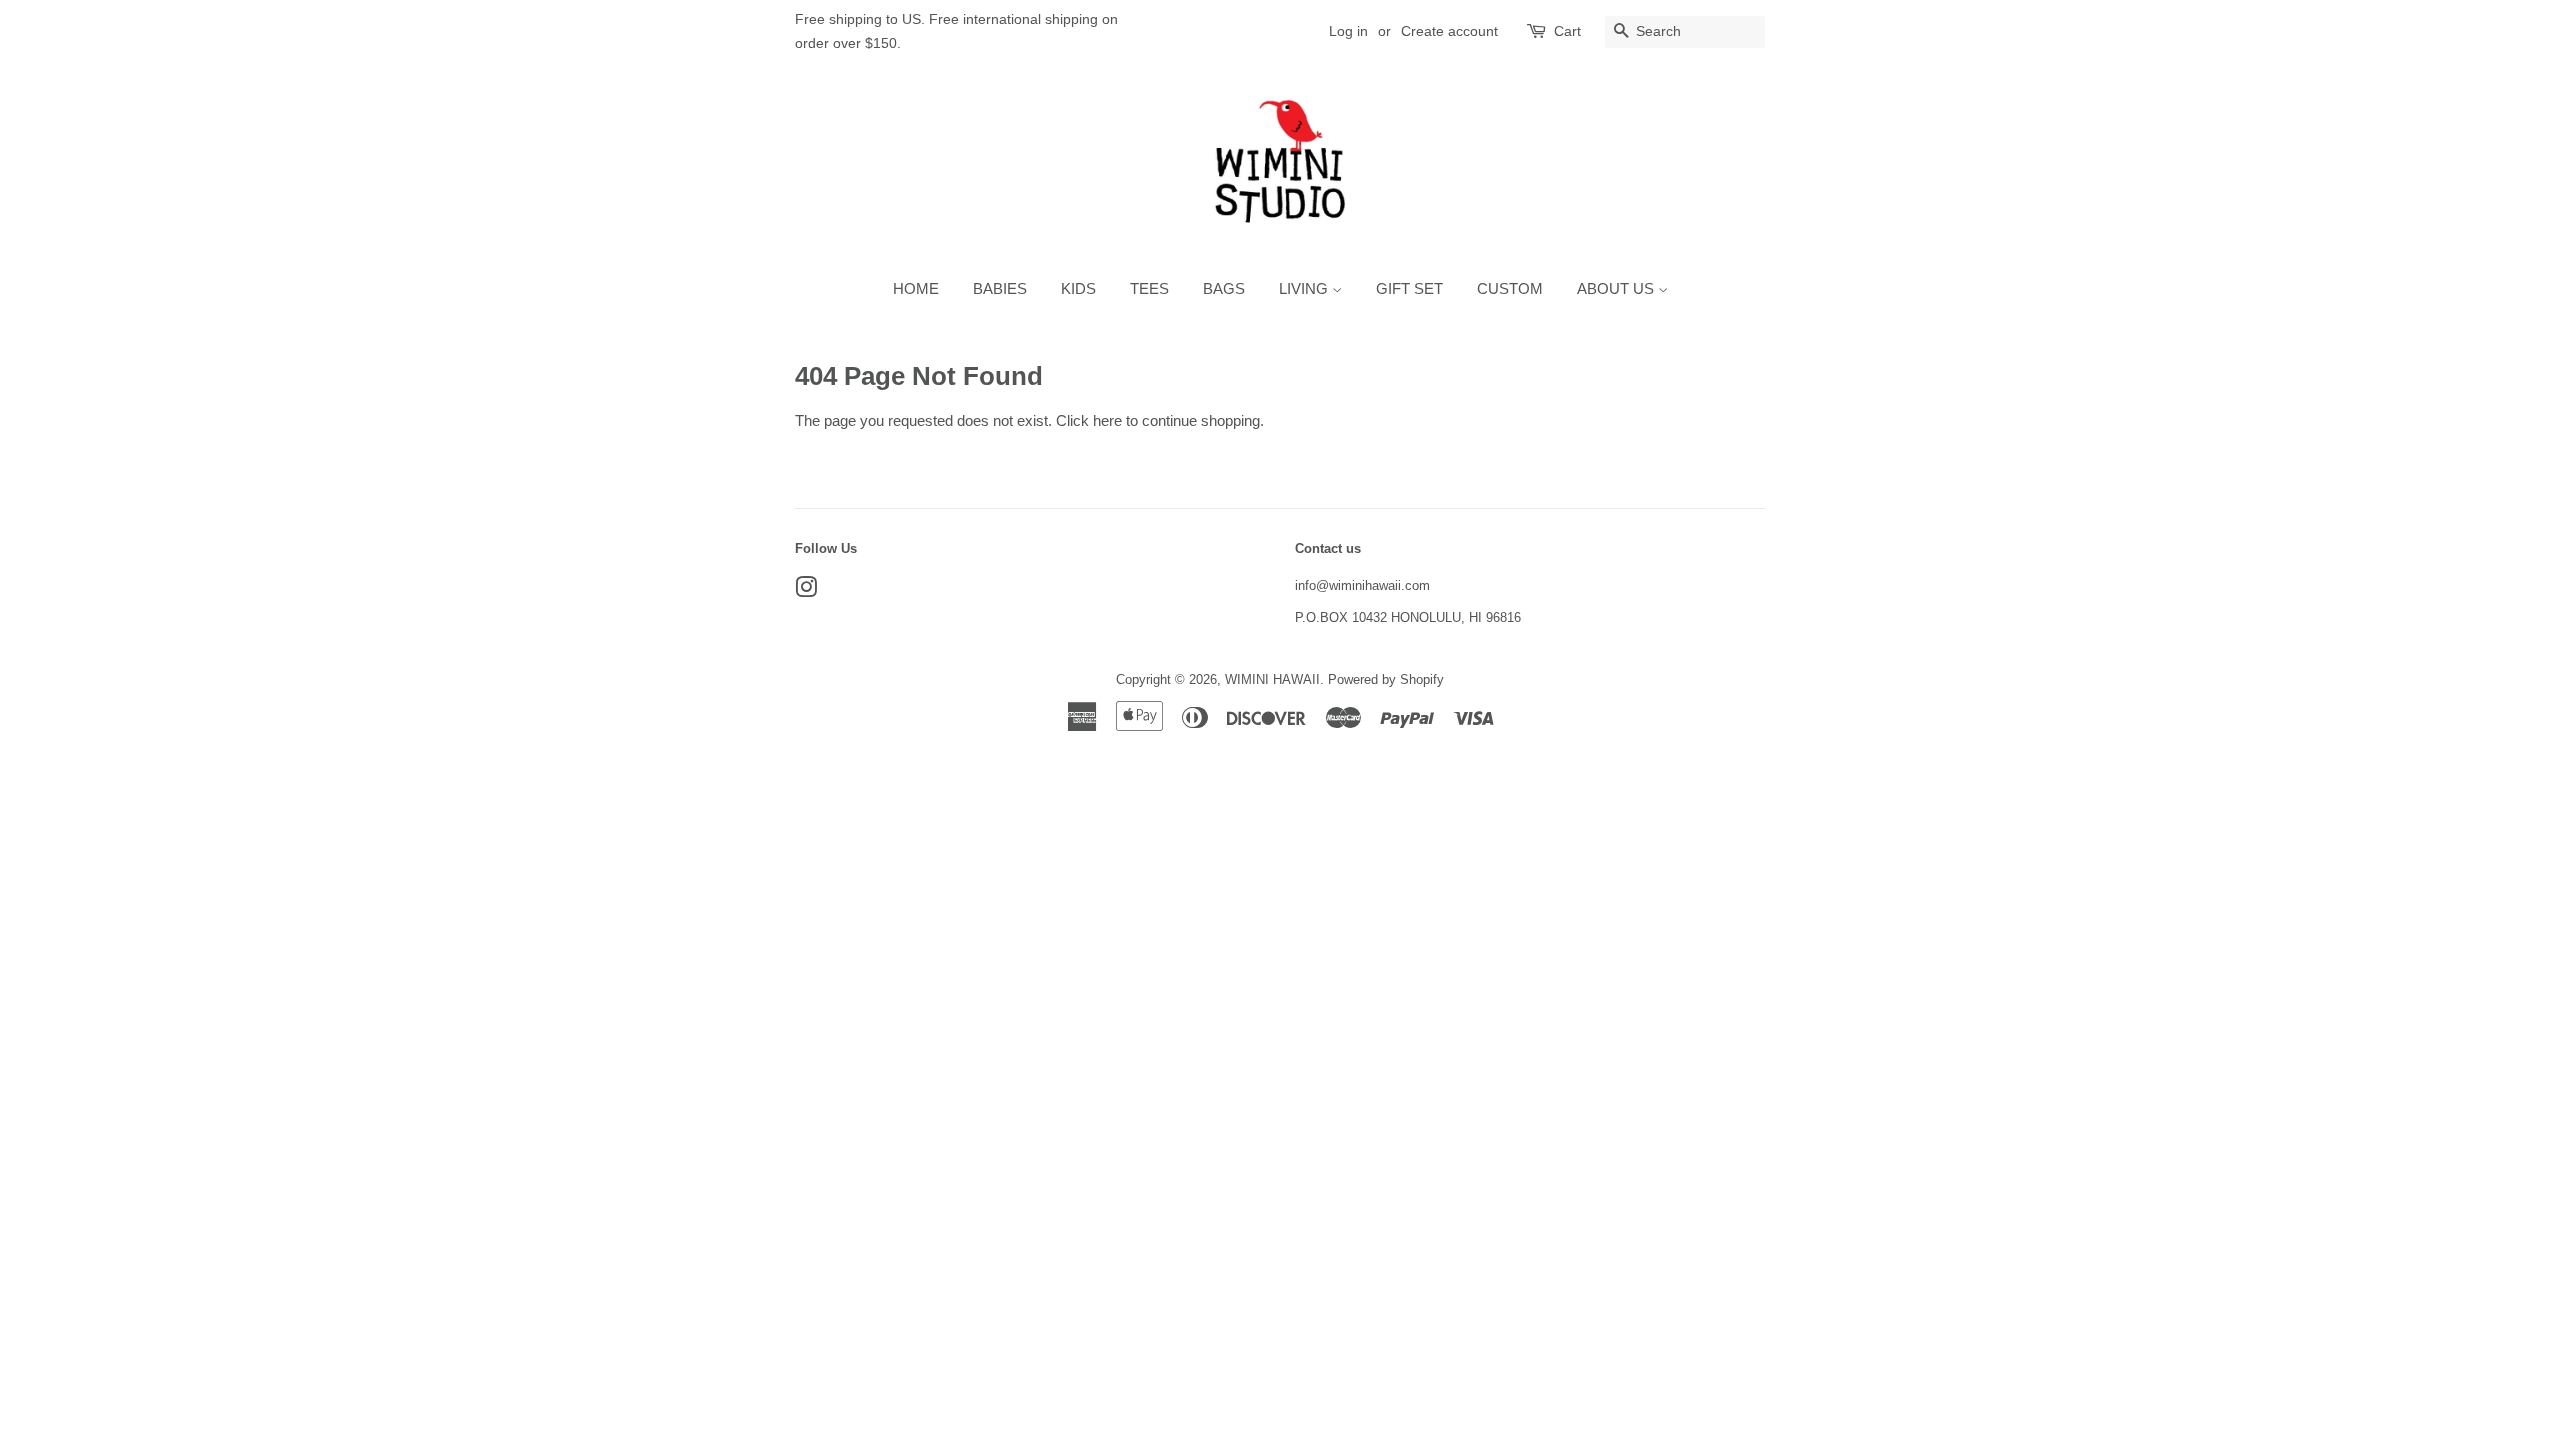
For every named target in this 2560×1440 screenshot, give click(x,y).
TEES (1149, 288)
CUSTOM (1510, 288)
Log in (1348, 31)
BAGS (1224, 288)
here (1107, 420)
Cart (1567, 31)
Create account (1449, 31)
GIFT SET (1409, 288)
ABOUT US (1617, 288)
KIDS (1078, 288)
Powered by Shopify (1386, 679)
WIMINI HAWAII (1272, 679)
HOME (916, 288)
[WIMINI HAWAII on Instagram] (806, 591)
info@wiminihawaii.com (1362, 585)
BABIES (1000, 288)
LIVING (1305, 288)
